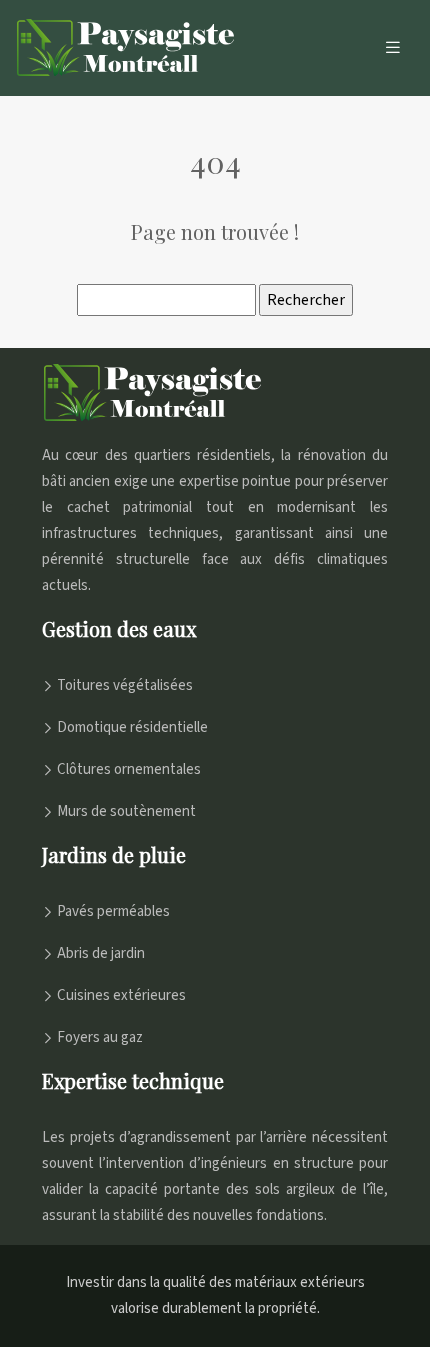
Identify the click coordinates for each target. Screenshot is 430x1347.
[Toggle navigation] (393, 48)
